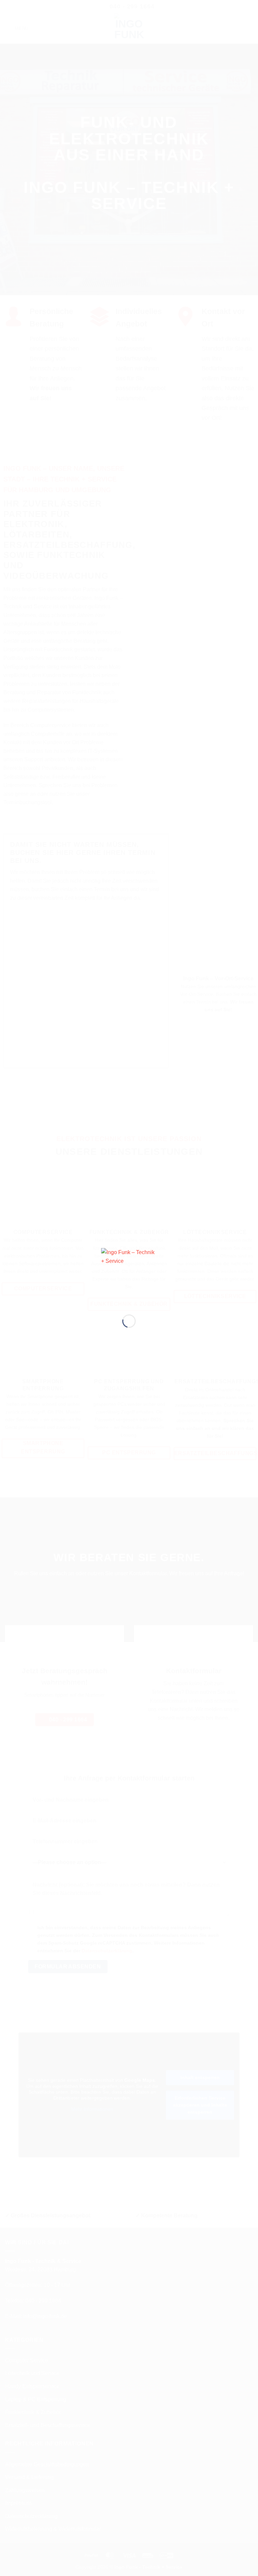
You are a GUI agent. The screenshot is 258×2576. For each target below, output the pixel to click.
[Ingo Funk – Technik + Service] (129, 1276)
